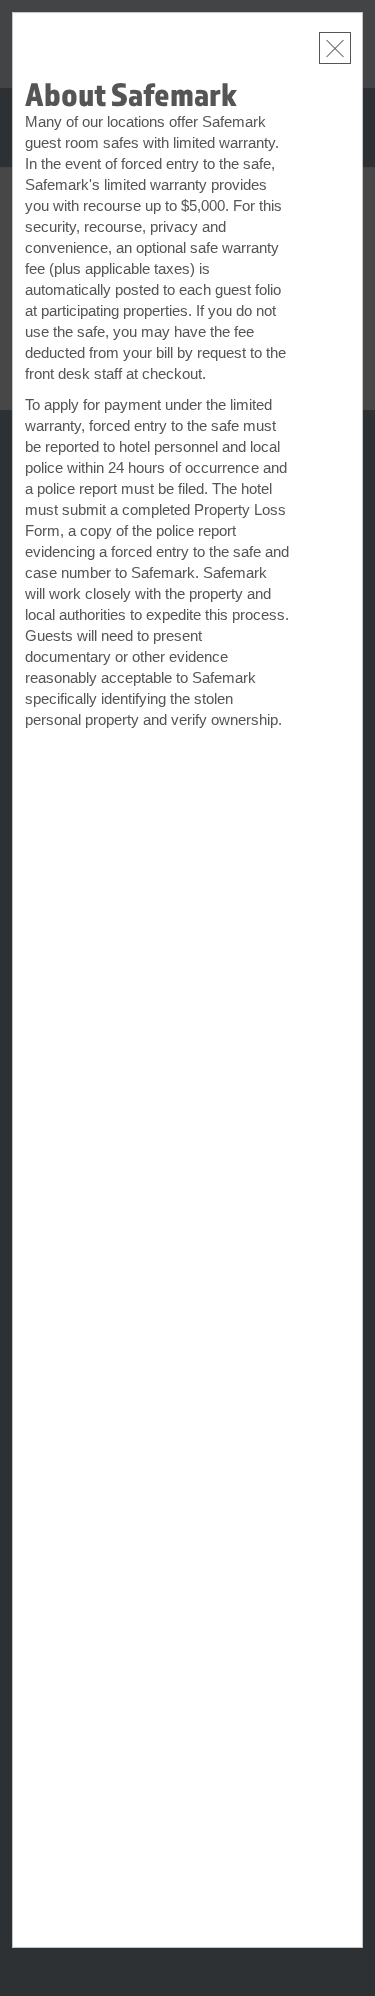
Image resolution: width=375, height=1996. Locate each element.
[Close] (335, 48)
